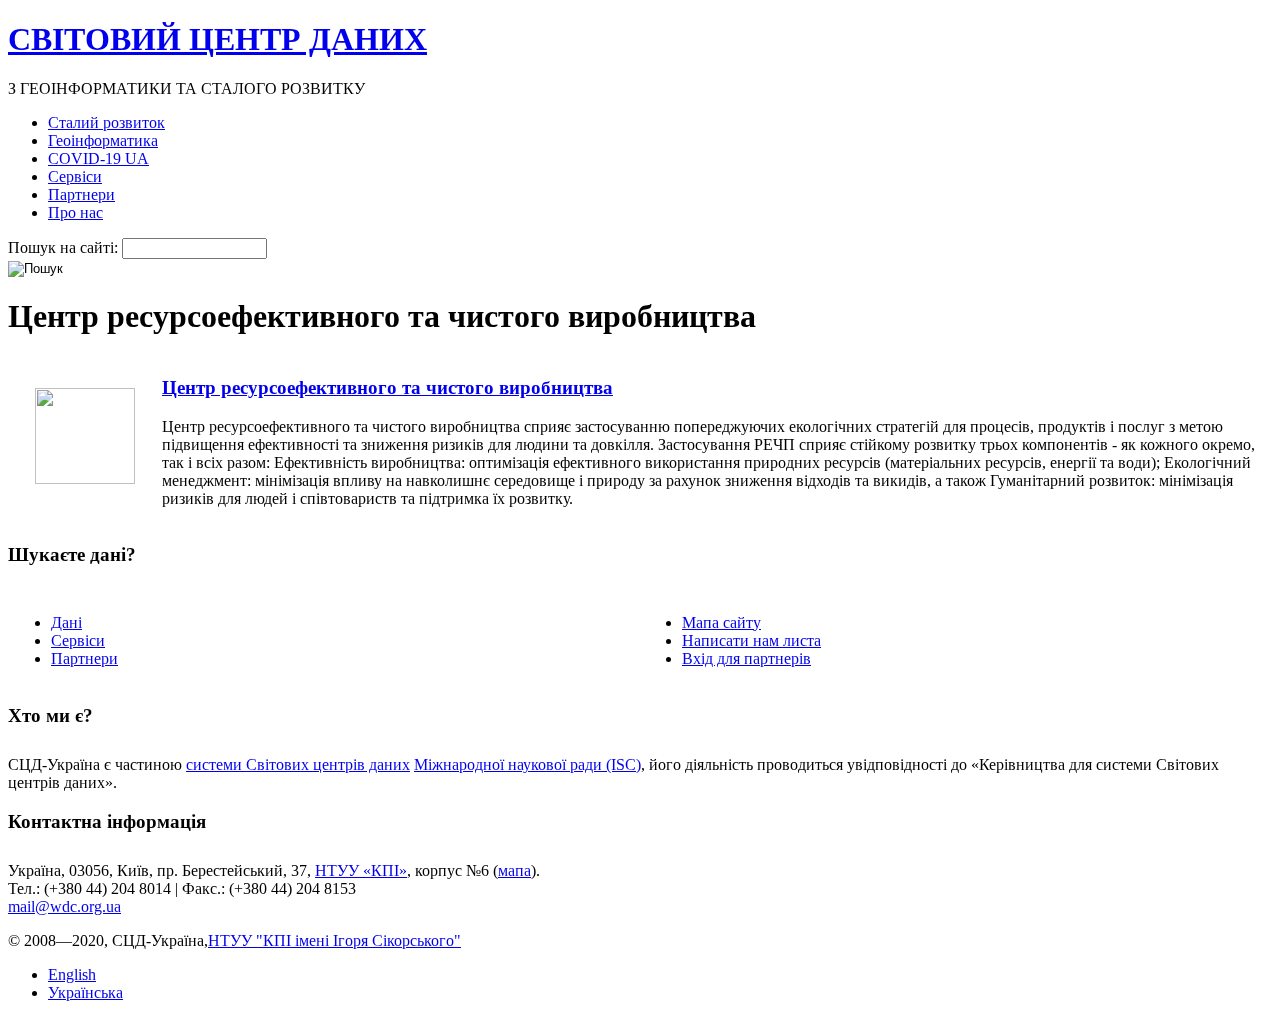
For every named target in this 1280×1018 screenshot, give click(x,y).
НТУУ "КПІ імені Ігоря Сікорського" (334, 940)
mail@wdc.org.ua (64, 906)
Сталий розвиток (106, 122)
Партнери (81, 194)
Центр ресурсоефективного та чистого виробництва (387, 387)
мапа (514, 870)
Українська (85, 992)
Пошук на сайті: (65, 247)
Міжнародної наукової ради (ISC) (527, 764)
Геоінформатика (103, 140)
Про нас (75, 212)
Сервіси (75, 176)
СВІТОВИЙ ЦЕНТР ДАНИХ (217, 39)
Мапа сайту (721, 622)
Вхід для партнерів (746, 658)
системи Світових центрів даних (298, 764)
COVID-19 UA (98, 158)
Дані (66, 622)
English (72, 974)
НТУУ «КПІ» (361, 870)
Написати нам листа (751, 640)
